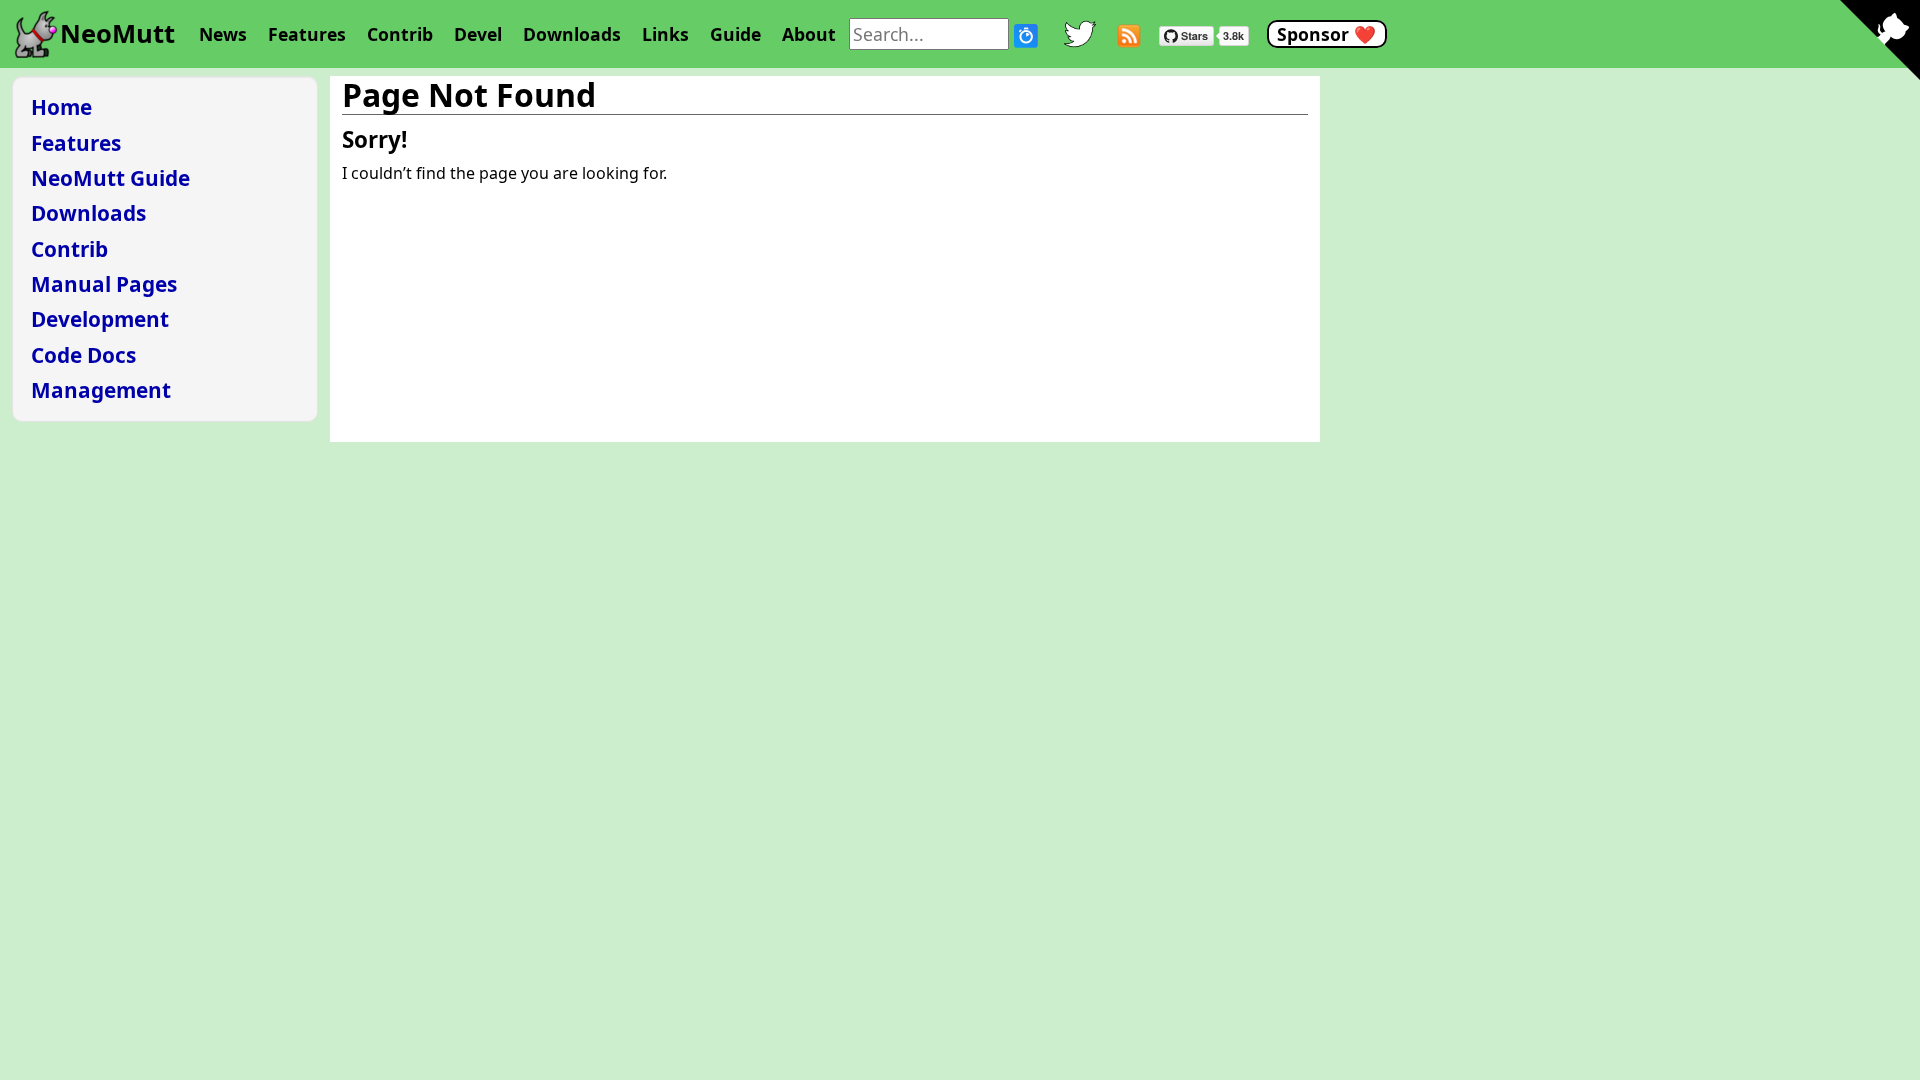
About (809, 34)
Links (665, 34)
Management (101, 390)
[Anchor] (418, 138)
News (223, 34)
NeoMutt (117, 33)
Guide (735, 34)
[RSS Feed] (1129, 33)
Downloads (572, 34)
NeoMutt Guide (110, 178)
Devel (478, 34)
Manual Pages (104, 284)
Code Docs (83, 355)
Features (307, 34)
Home (61, 107)
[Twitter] (1080, 34)
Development (100, 319)
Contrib (400, 34)
